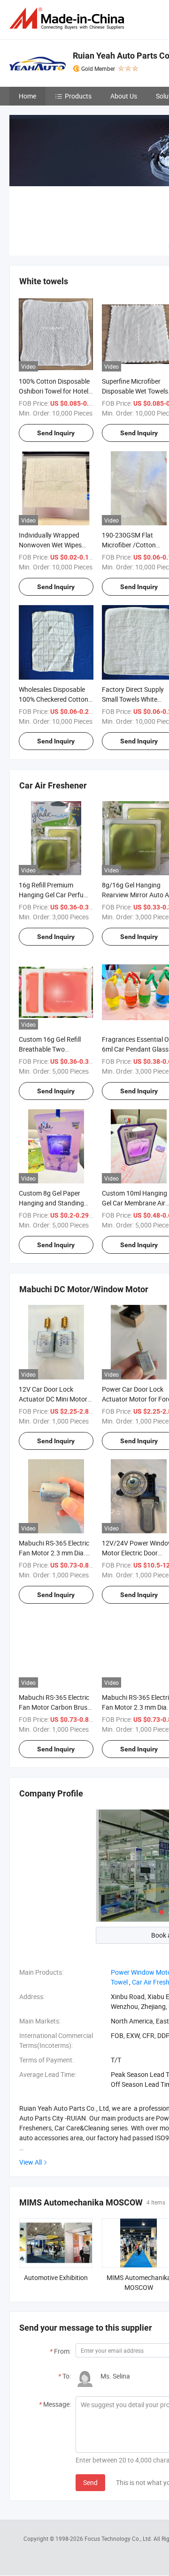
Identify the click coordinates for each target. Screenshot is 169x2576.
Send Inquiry (56, 433)
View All (31, 2162)
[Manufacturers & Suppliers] (69, 19)
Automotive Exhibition (56, 2277)
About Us (124, 96)
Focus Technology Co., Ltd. (119, 2538)
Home (27, 96)
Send (90, 2482)
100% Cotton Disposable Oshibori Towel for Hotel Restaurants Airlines (54, 391)
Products (78, 96)
